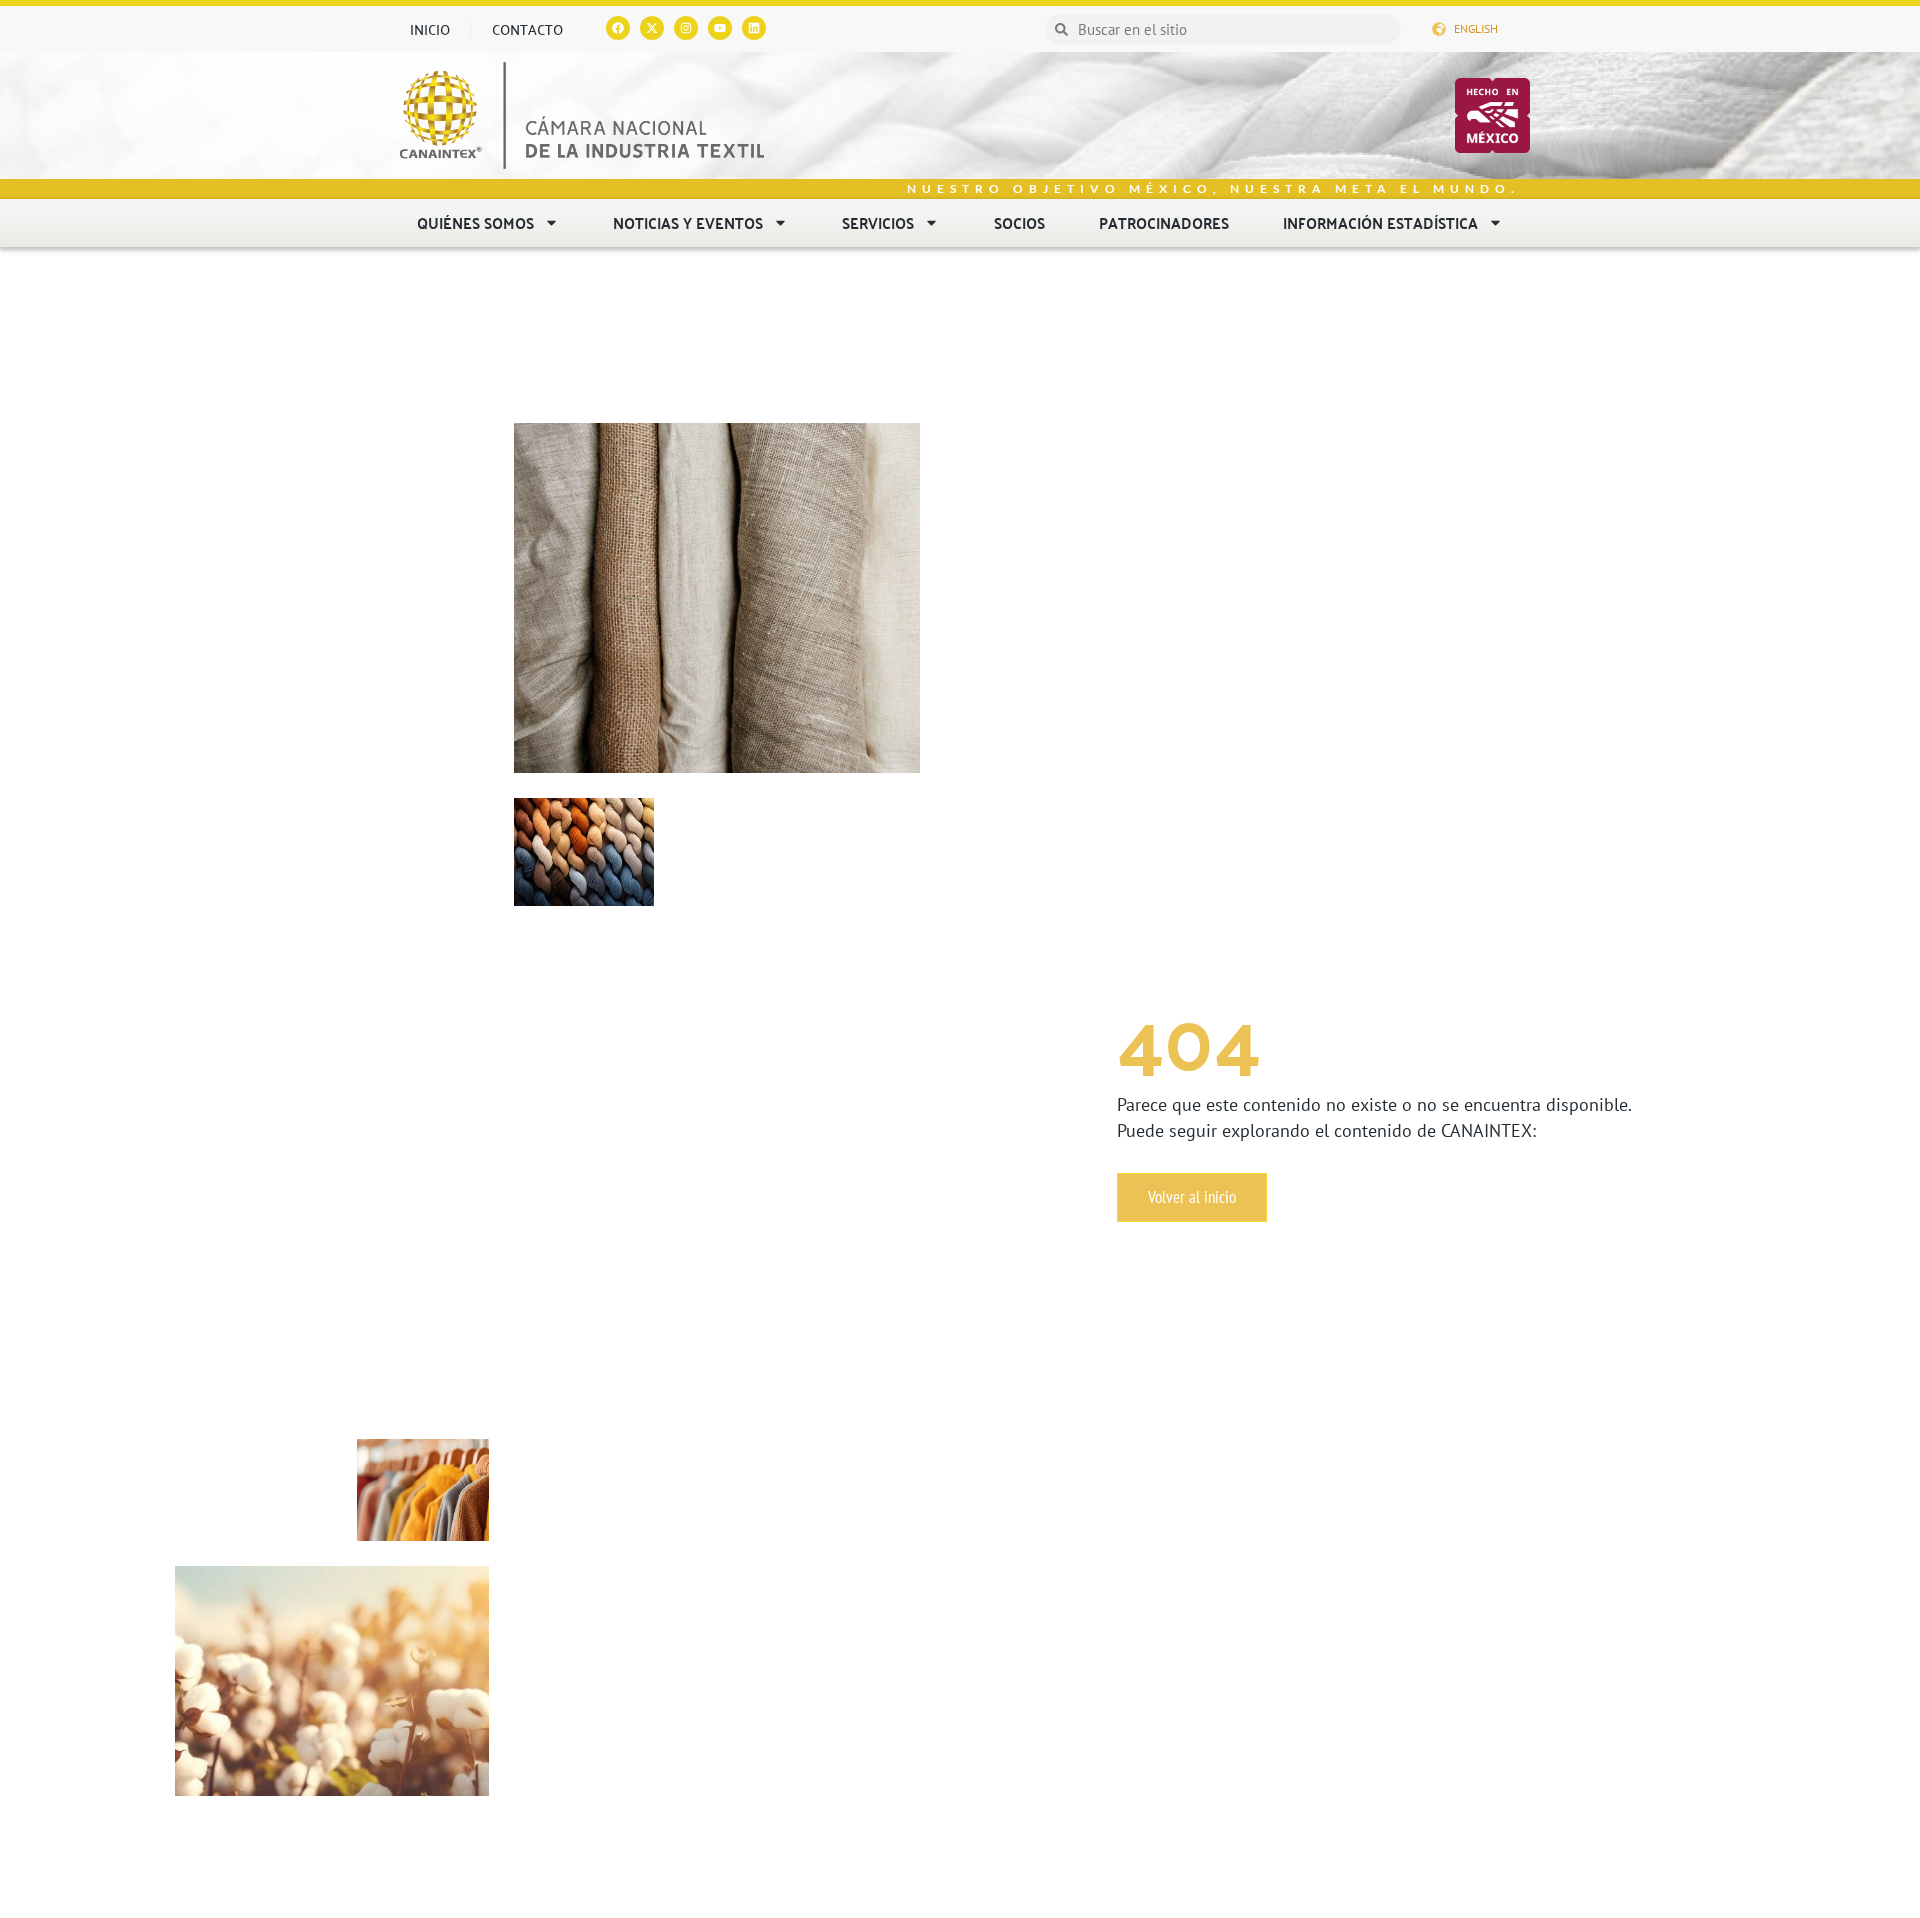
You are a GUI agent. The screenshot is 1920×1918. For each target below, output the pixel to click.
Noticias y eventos (688, 222)
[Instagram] (686, 28)
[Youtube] (720, 28)
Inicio (430, 29)
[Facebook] (618, 28)
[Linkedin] (754, 28)
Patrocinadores (1164, 222)
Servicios (878, 222)
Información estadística (1380, 222)
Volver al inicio (1192, 1197)
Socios (1019, 222)
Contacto (527, 29)
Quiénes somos (475, 222)
